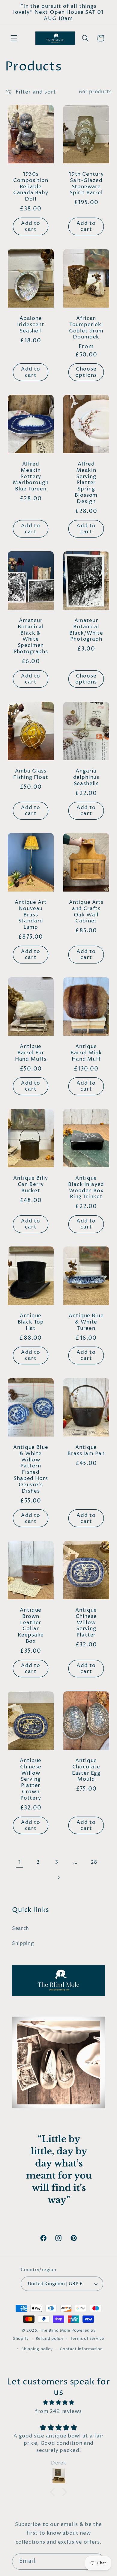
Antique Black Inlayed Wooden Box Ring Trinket (86, 1188)
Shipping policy (37, 2349)
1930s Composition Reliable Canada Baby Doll (31, 187)
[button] (14, 38)
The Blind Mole (55, 2331)
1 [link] (20, 1862)
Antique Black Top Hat (31, 1322)
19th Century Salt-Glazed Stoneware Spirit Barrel (86, 184)
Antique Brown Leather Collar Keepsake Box (31, 1626)
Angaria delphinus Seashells (86, 777)
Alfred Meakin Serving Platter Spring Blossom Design (86, 483)
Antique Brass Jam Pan (86, 1451)
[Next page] (59, 1878)
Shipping (23, 1943)
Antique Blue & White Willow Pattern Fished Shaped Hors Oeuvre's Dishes (31, 1470)
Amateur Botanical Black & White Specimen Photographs (31, 637)
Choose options (86, 372)
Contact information (81, 2349)
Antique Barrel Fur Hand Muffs (31, 1053)
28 (94, 1862)
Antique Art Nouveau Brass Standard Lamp (31, 915)
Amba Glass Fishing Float (31, 774)
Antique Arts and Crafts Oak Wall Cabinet (86, 912)
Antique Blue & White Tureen (86, 1322)
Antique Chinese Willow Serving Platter (86, 1623)
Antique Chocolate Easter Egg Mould (86, 1770)
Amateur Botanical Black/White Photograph (86, 630)
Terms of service (87, 2339)
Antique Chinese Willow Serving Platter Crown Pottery (31, 1780)
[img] (58, 2403)
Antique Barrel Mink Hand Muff (86, 1053)
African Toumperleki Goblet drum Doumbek (86, 328)
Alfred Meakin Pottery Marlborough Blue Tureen (31, 477)
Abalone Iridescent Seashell (31, 325)
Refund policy (50, 2339)
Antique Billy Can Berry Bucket (31, 1185)
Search (21, 1928)
